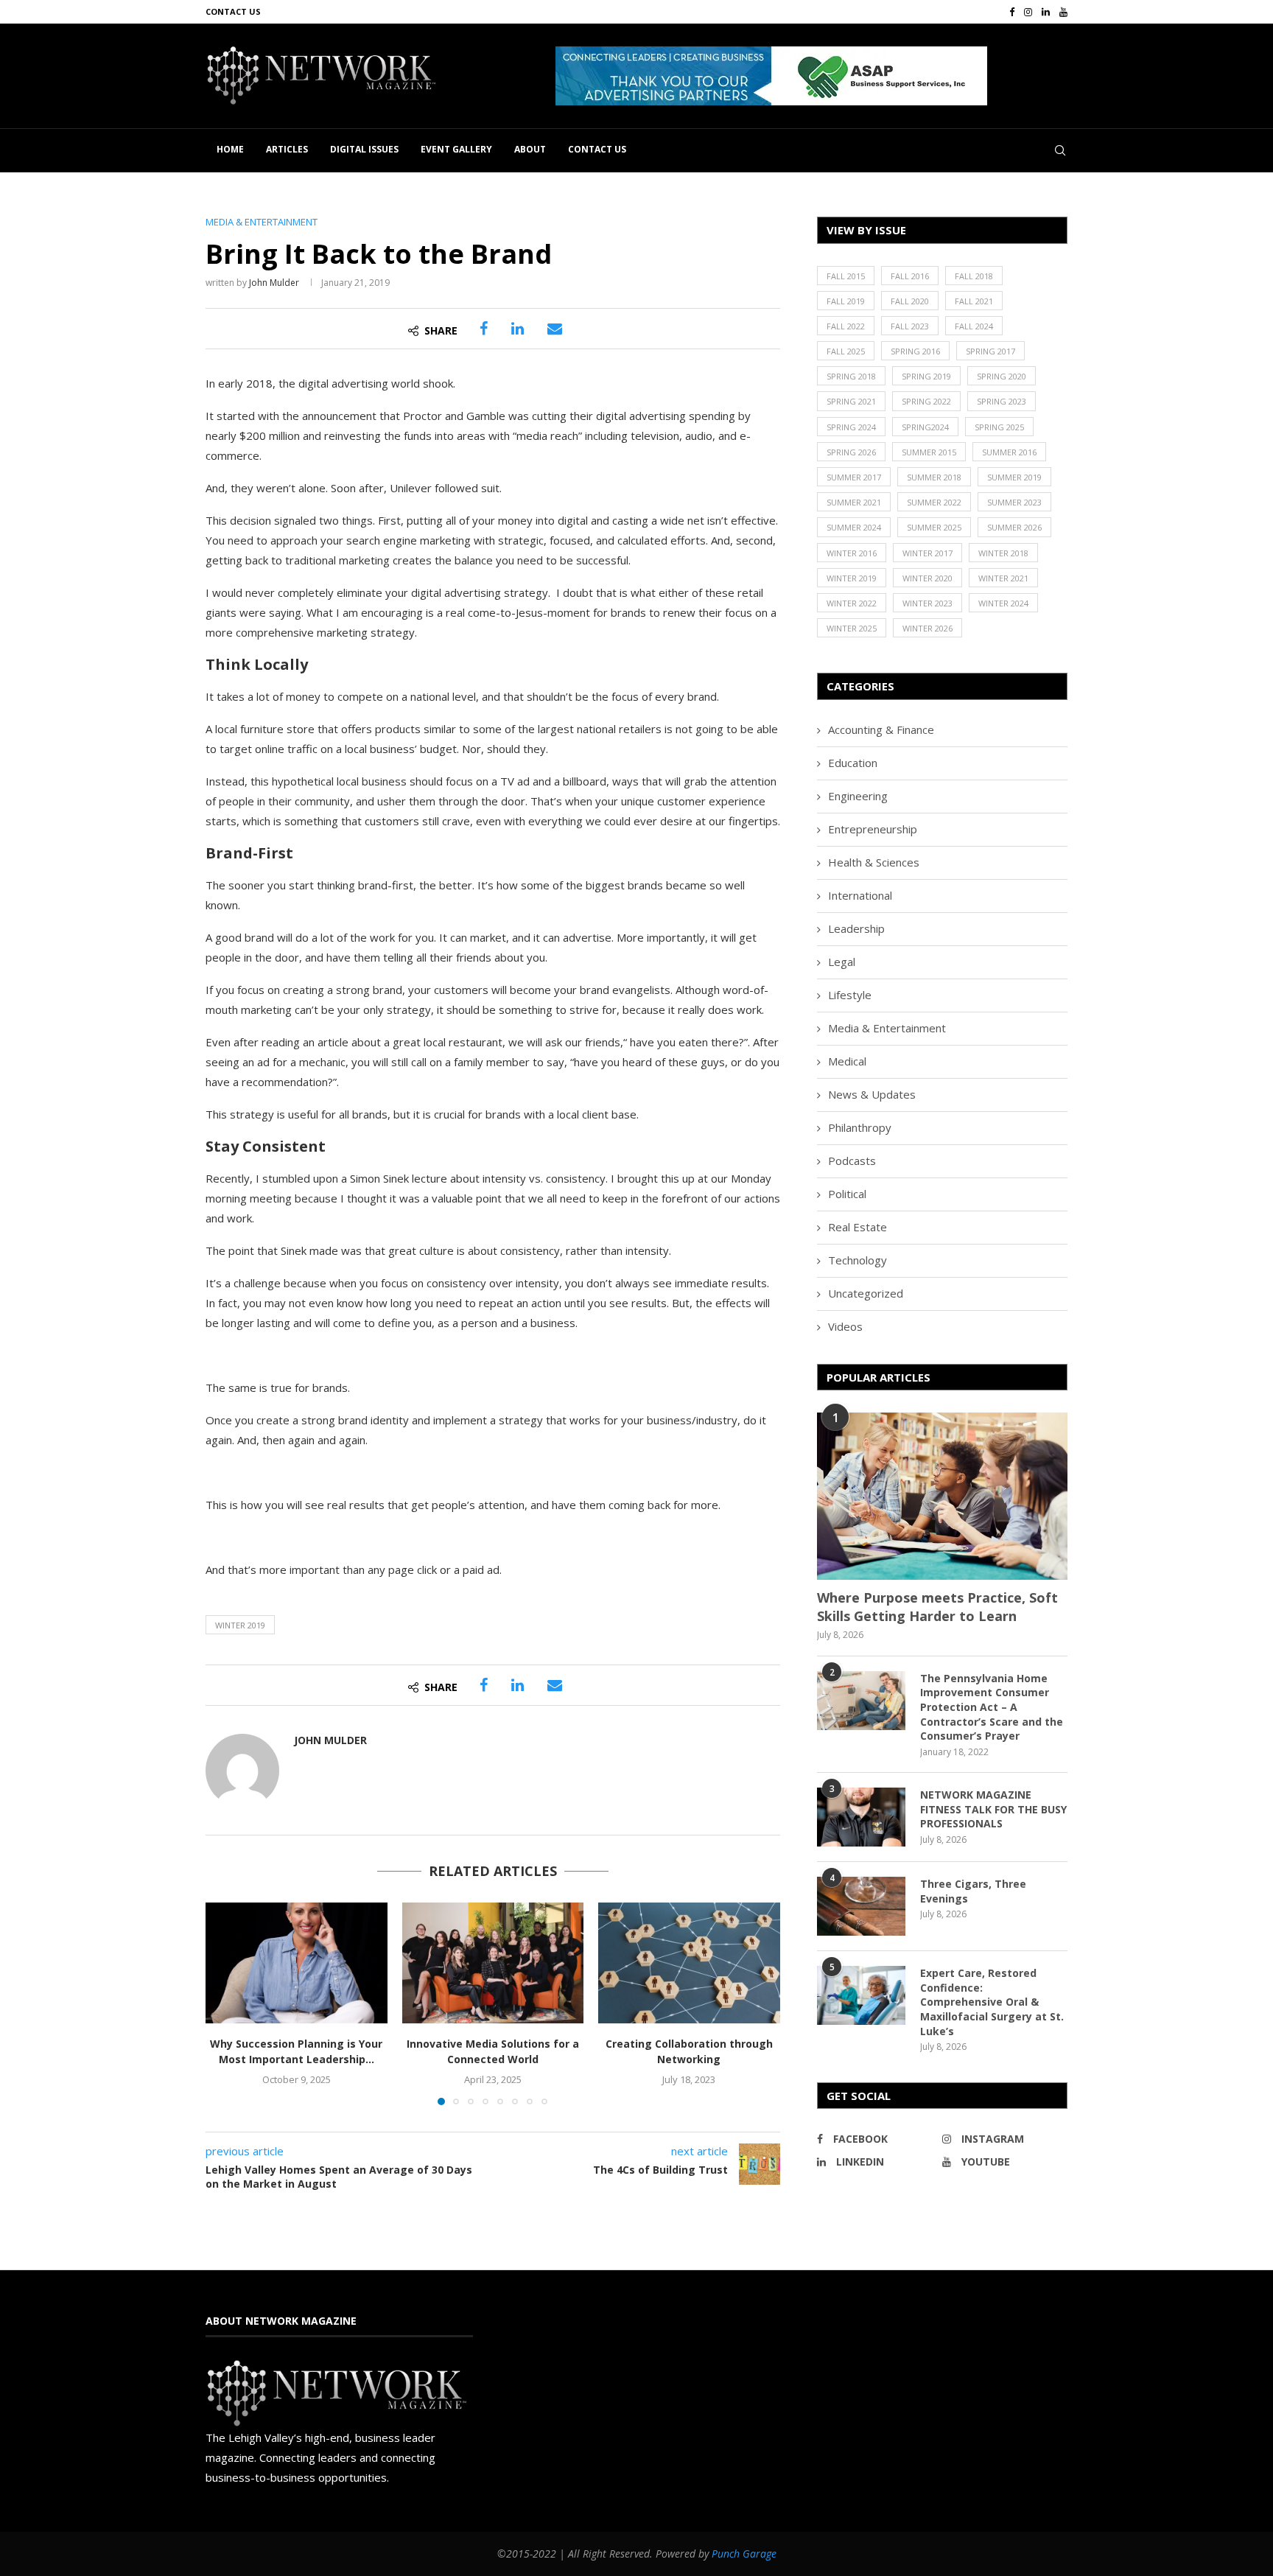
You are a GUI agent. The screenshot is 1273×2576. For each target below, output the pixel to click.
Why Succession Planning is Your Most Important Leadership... (296, 2051)
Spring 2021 (851, 401)
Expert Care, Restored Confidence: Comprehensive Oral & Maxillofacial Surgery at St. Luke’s (992, 2002)
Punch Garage (744, 2554)
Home (230, 149)
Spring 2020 (1002, 376)
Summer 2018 (934, 477)
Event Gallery (456, 149)
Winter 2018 (1003, 553)
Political (847, 1194)
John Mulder (274, 283)
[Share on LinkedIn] (518, 329)
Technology (858, 1260)
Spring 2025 (999, 427)
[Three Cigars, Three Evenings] (861, 1906)
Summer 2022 (934, 502)
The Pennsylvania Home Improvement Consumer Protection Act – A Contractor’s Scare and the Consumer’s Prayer (992, 1707)
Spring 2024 (851, 427)
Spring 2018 (851, 376)
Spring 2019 (926, 376)
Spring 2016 (915, 351)
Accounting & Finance (881, 729)
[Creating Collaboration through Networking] (689, 1963)
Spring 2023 (1002, 401)
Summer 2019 (1014, 477)
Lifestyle (850, 995)
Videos (845, 1326)
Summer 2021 (854, 502)
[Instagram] (1028, 12)
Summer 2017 (854, 477)
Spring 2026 (851, 452)
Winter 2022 (852, 603)
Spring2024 (925, 427)
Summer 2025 (934, 527)
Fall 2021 (974, 301)
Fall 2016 (910, 276)
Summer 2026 (1014, 527)
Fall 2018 (974, 276)
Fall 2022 (846, 326)
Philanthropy (860, 1127)
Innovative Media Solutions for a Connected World (493, 2051)
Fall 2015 (846, 276)
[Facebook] (1012, 12)
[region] (811, 76)
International (860, 895)
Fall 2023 (910, 326)
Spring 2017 (990, 351)
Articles (287, 149)
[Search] (1060, 150)
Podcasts (852, 1161)
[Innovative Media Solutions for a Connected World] (493, 1963)
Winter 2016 (852, 553)
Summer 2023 (1014, 502)
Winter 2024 (1003, 603)
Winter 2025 (852, 628)
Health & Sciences (874, 862)
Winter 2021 (1003, 578)
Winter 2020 (927, 578)
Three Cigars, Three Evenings (973, 1891)
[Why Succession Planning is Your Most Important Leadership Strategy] (297, 1963)
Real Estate (858, 1227)
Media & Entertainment (887, 1028)
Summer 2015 (929, 452)
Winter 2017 (927, 553)
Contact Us (233, 11)
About (530, 149)
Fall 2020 (910, 301)
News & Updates (872, 1094)
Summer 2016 (1009, 452)
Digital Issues (364, 149)
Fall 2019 (846, 301)
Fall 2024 (974, 326)
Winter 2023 (927, 603)
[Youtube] (1063, 12)
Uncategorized (866, 1293)
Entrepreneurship (873, 829)
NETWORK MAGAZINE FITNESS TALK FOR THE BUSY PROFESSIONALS (993, 1809)
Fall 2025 (846, 351)
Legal (842, 962)
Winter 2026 (927, 628)
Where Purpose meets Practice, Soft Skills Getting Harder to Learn (937, 1607)
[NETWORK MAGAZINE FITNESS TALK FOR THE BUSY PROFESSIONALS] (861, 1817)
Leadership (856, 928)
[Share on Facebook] (484, 329)
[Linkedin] (1046, 12)
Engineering (858, 796)
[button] (832, 76)
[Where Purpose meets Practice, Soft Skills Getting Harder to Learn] (942, 1496)
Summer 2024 (854, 527)
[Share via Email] (555, 329)
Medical (847, 1061)
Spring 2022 (926, 401)
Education (853, 763)
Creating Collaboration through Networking (689, 2051)
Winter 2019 (240, 1625)
